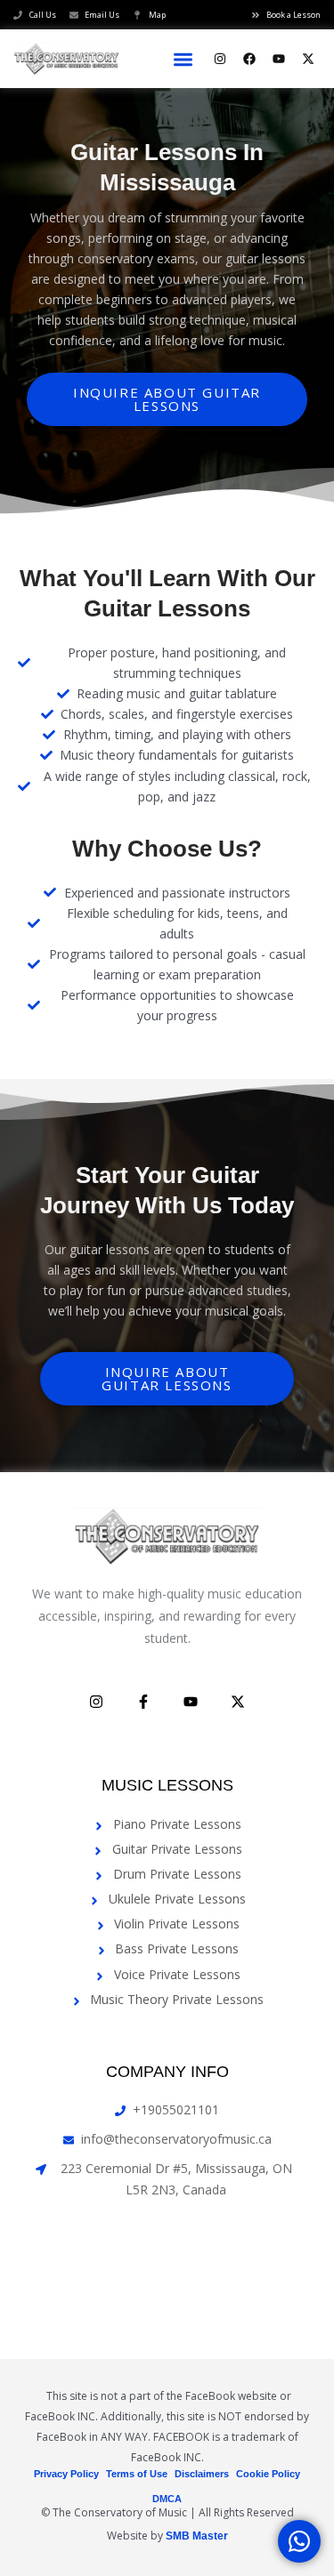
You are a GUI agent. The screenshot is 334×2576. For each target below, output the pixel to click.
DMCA (167, 2499)
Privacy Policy (66, 2474)
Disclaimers (202, 2474)
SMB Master (197, 2536)
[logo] (67, 59)
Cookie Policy (268, 2474)
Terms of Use (137, 2474)
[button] (184, 59)
